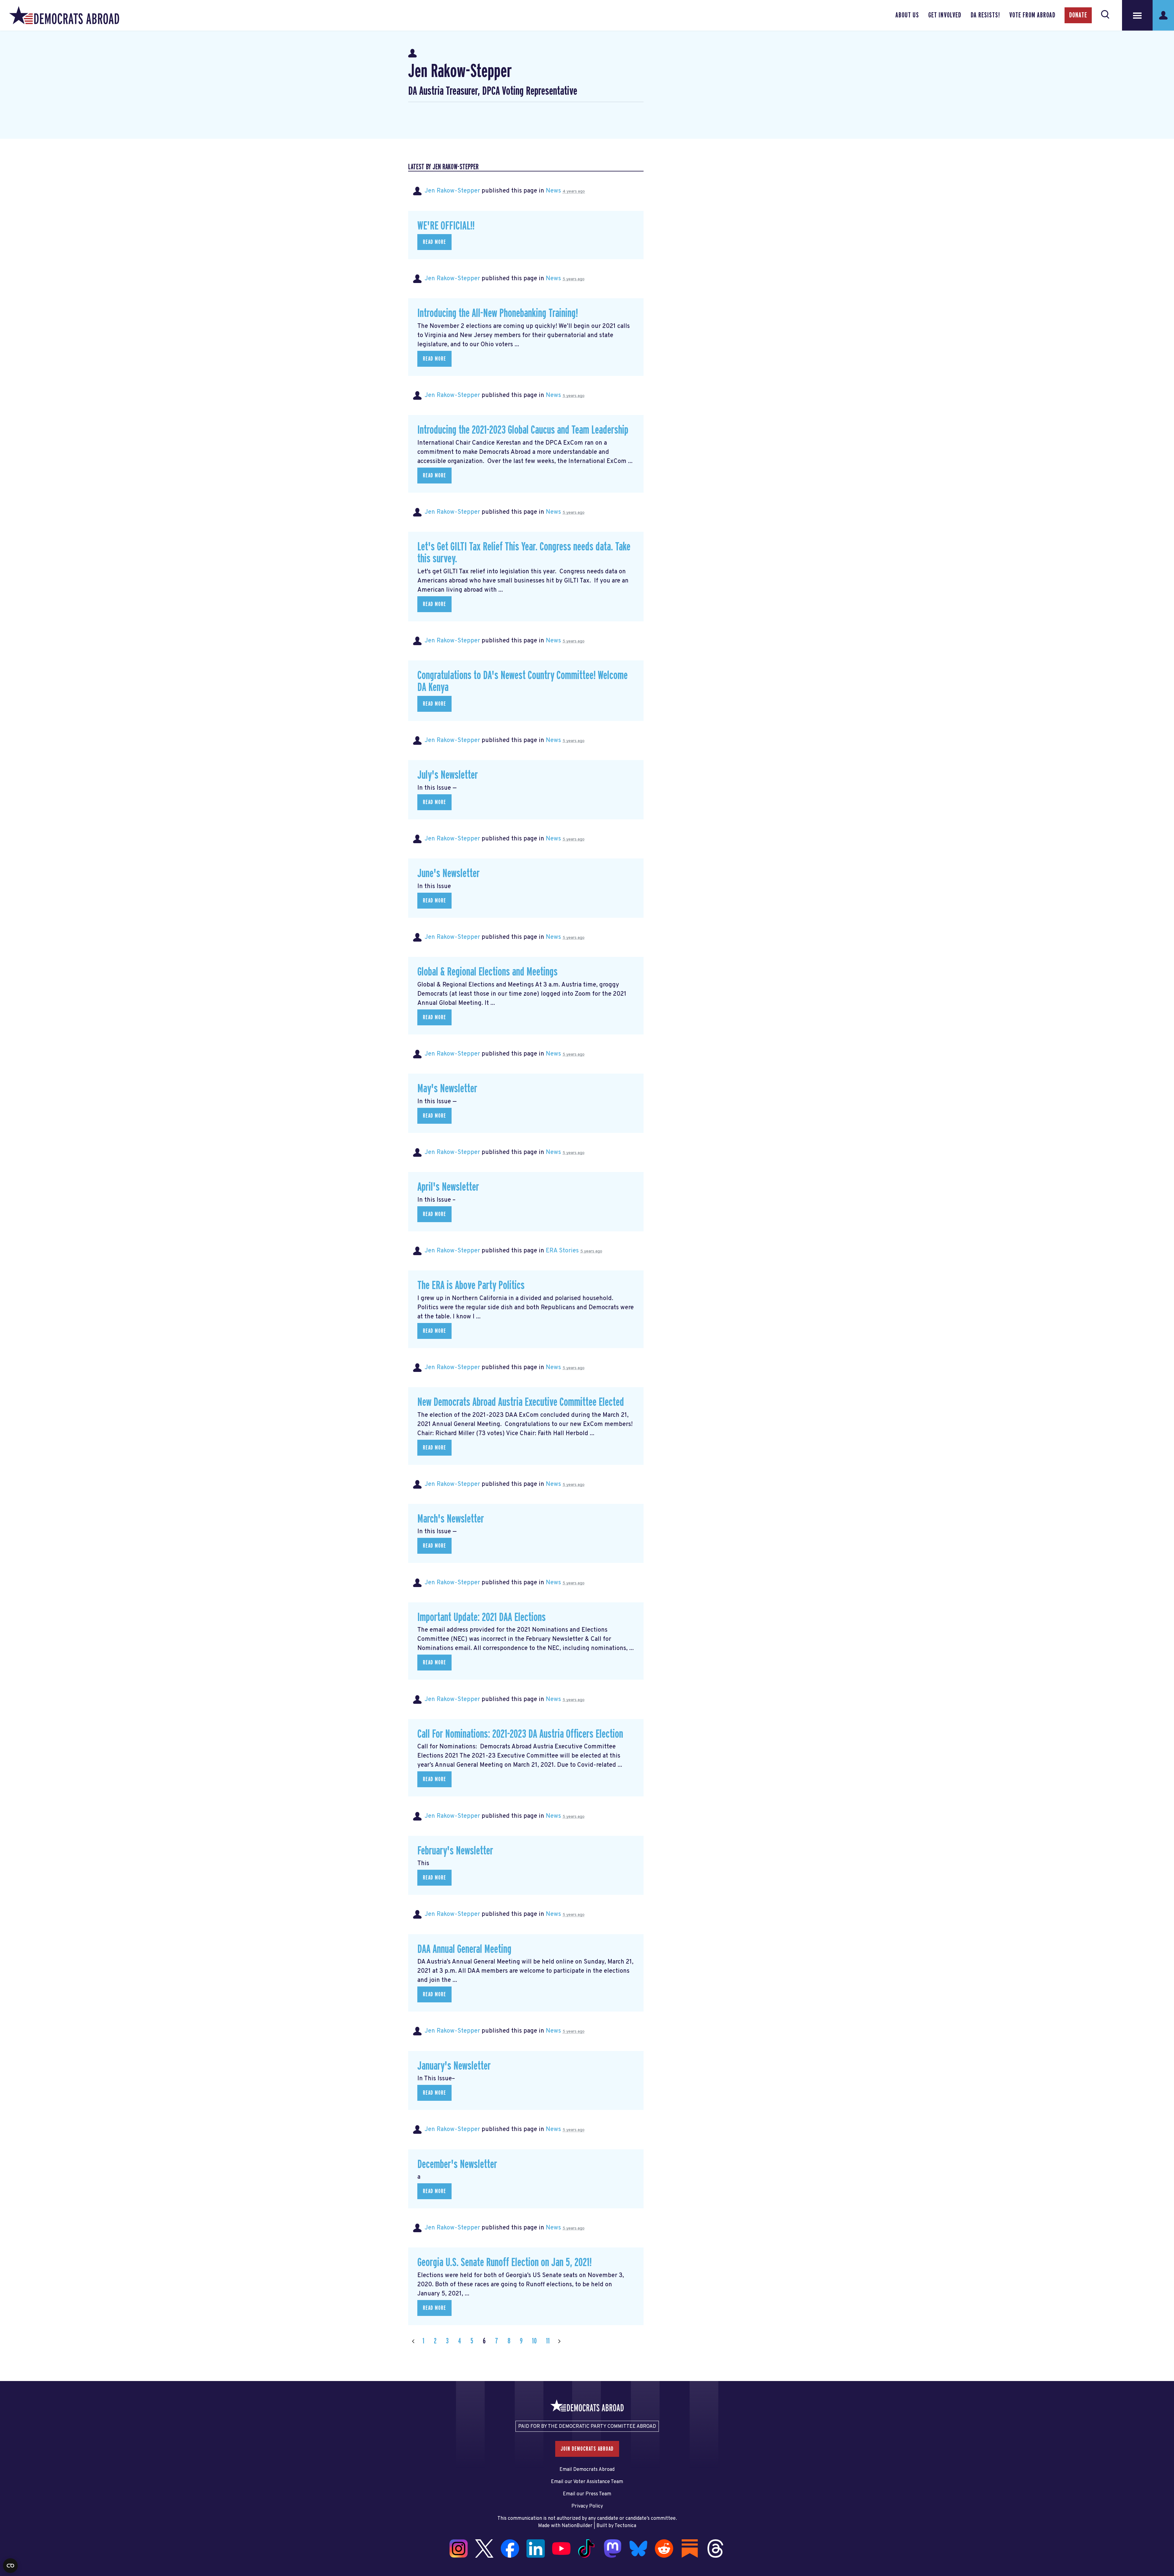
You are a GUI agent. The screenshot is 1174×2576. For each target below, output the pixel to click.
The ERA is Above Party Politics (471, 1286)
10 (534, 2341)
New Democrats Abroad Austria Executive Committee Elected (521, 1402)
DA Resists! (985, 15)
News (553, 191)
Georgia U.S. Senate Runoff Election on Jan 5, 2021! (504, 2263)
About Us (907, 15)
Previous (413, 2341)
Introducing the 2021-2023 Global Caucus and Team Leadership (523, 430)
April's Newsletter (448, 1187)
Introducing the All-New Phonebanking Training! (498, 313)
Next (559, 2341)
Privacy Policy (587, 2506)
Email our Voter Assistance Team (587, 2482)
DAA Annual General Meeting (464, 1949)
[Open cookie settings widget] (10, 2566)
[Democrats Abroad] (64, 15)
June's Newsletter (449, 874)
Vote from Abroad (1032, 15)
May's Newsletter (447, 1089)
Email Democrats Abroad (587, 2470)
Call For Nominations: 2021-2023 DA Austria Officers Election (520, 1734)
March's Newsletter (451, 1519)
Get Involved (945, 15)
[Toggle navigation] (1137, 15)
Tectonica (625, 2526)
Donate (1078, 15)
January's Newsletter (454, 2066)
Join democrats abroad (587, 2449)
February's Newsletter (455, 1851)
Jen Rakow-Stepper (452, 191)
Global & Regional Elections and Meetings (487, 972)
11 (548, 2341)
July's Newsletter (448, 775)
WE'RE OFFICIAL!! (446, 226)
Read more (434, 242)
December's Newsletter (457, 2164)
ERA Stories (562, 1251)
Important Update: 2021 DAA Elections (482, 1617)
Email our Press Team (587, 2494)
